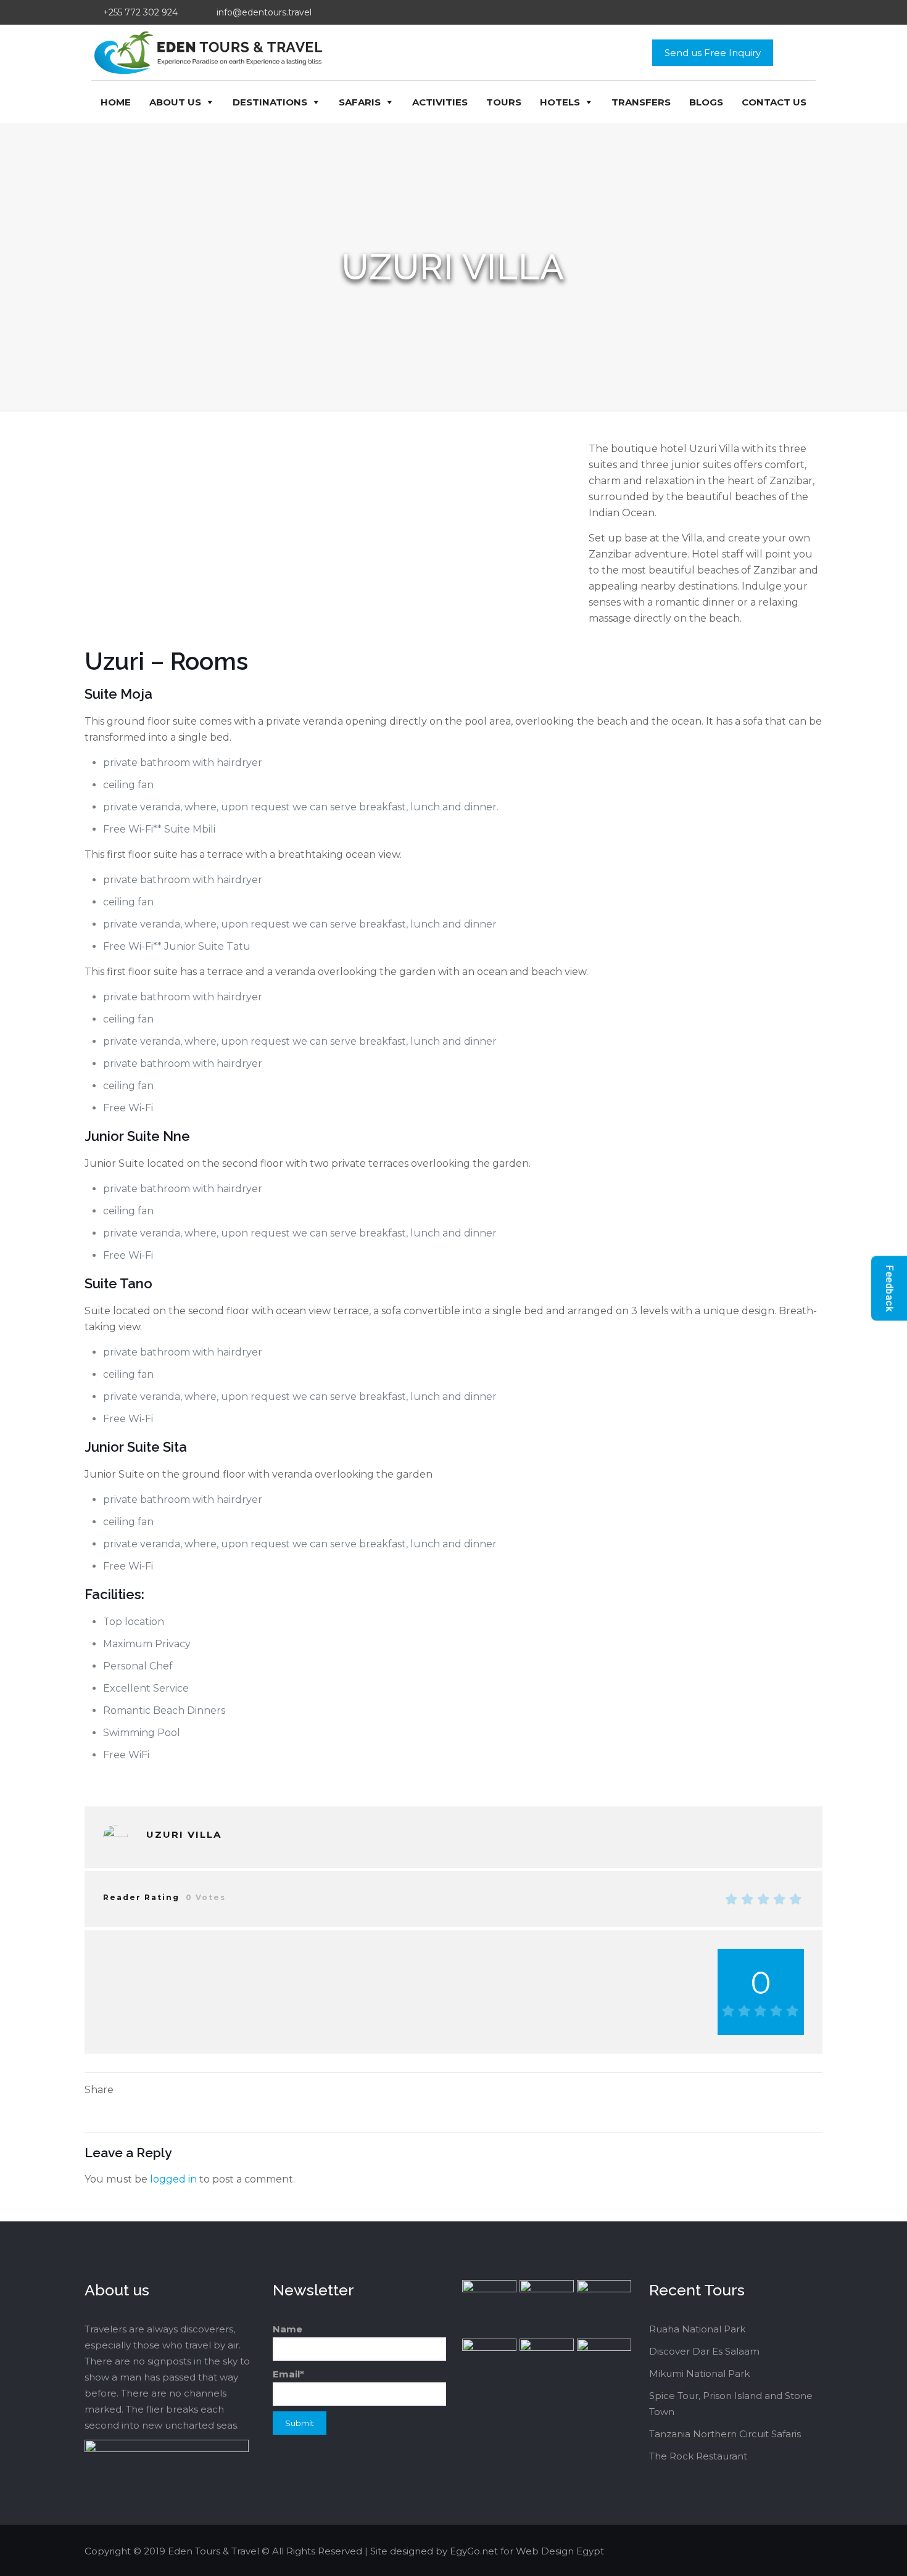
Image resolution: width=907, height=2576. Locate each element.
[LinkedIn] (770, 2551)
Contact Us (774, 102)
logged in (173, 2179)
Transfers (641, 102)
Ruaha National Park (697, 2329)
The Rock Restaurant (698, 2456)
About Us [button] (175, 102)
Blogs (706, 102)
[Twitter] (754, 2551)
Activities (440, 102)
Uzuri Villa (184, 1834)
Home (116, 102)
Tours (504, 102)
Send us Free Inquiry (713, 53)
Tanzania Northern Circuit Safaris (725, 2434)
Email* (288, 2374)
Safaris (360, 102)
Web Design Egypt (560, 2551)
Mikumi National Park (699, 2373)
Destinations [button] (270, 102)
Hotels (560, 102)
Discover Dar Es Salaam (704, 2351)
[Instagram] (787, 2551)
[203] (115, 1837)
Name (288, 2329)
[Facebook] (737, 2551)
